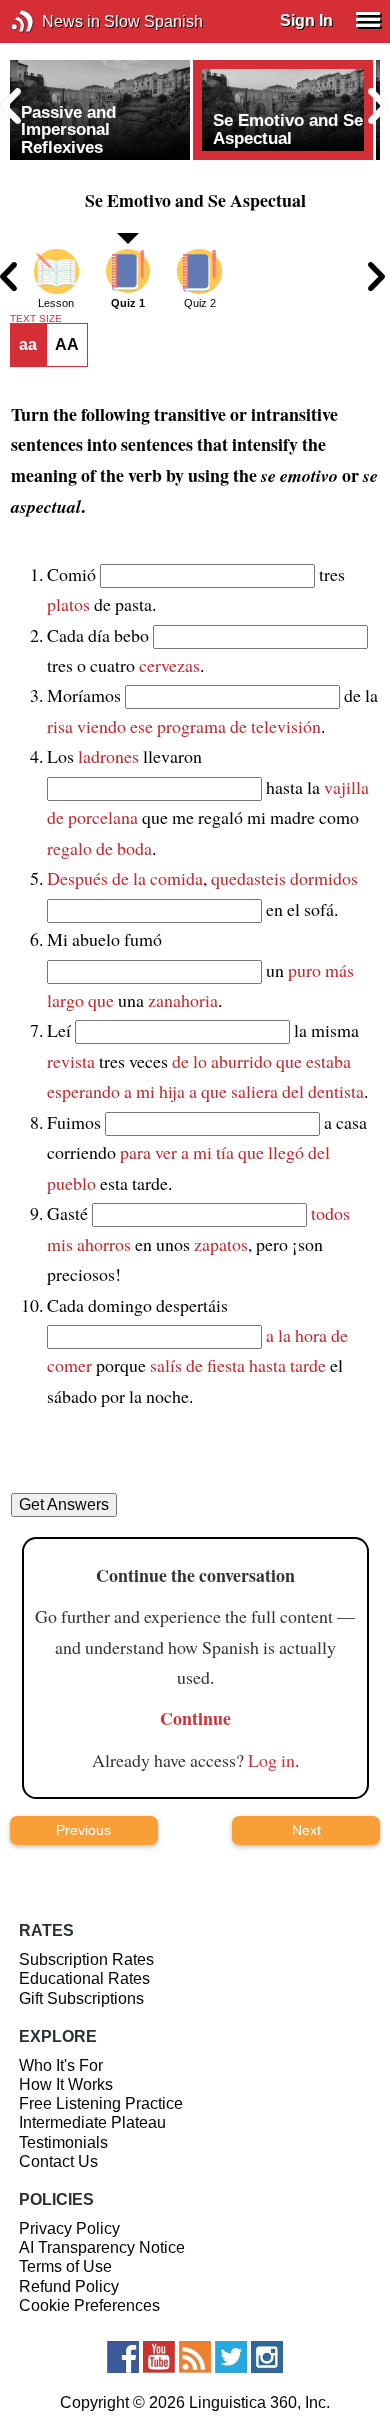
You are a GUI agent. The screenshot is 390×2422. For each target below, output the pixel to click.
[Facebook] (123, 2357)
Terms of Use (65, 2266)
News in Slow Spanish (52, 21)
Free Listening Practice (101, 2103)
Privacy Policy (69, 2228)
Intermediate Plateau (92, 2122)
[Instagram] (267, 2357)
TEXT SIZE (36, 319)
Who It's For (61, 2065)
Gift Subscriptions (81, 1998)
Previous (83, 1830)
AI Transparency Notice (102, 2247)
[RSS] (195, 2357)
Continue (195, 1718)
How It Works (66, 2084)
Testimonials (63, 2142)
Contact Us (58, 2161)
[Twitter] (231, 2357)
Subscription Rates (86, 1959)
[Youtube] (159, 2357)
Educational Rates (84, 1978)
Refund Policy (69, 2286)
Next (306, 1830)
